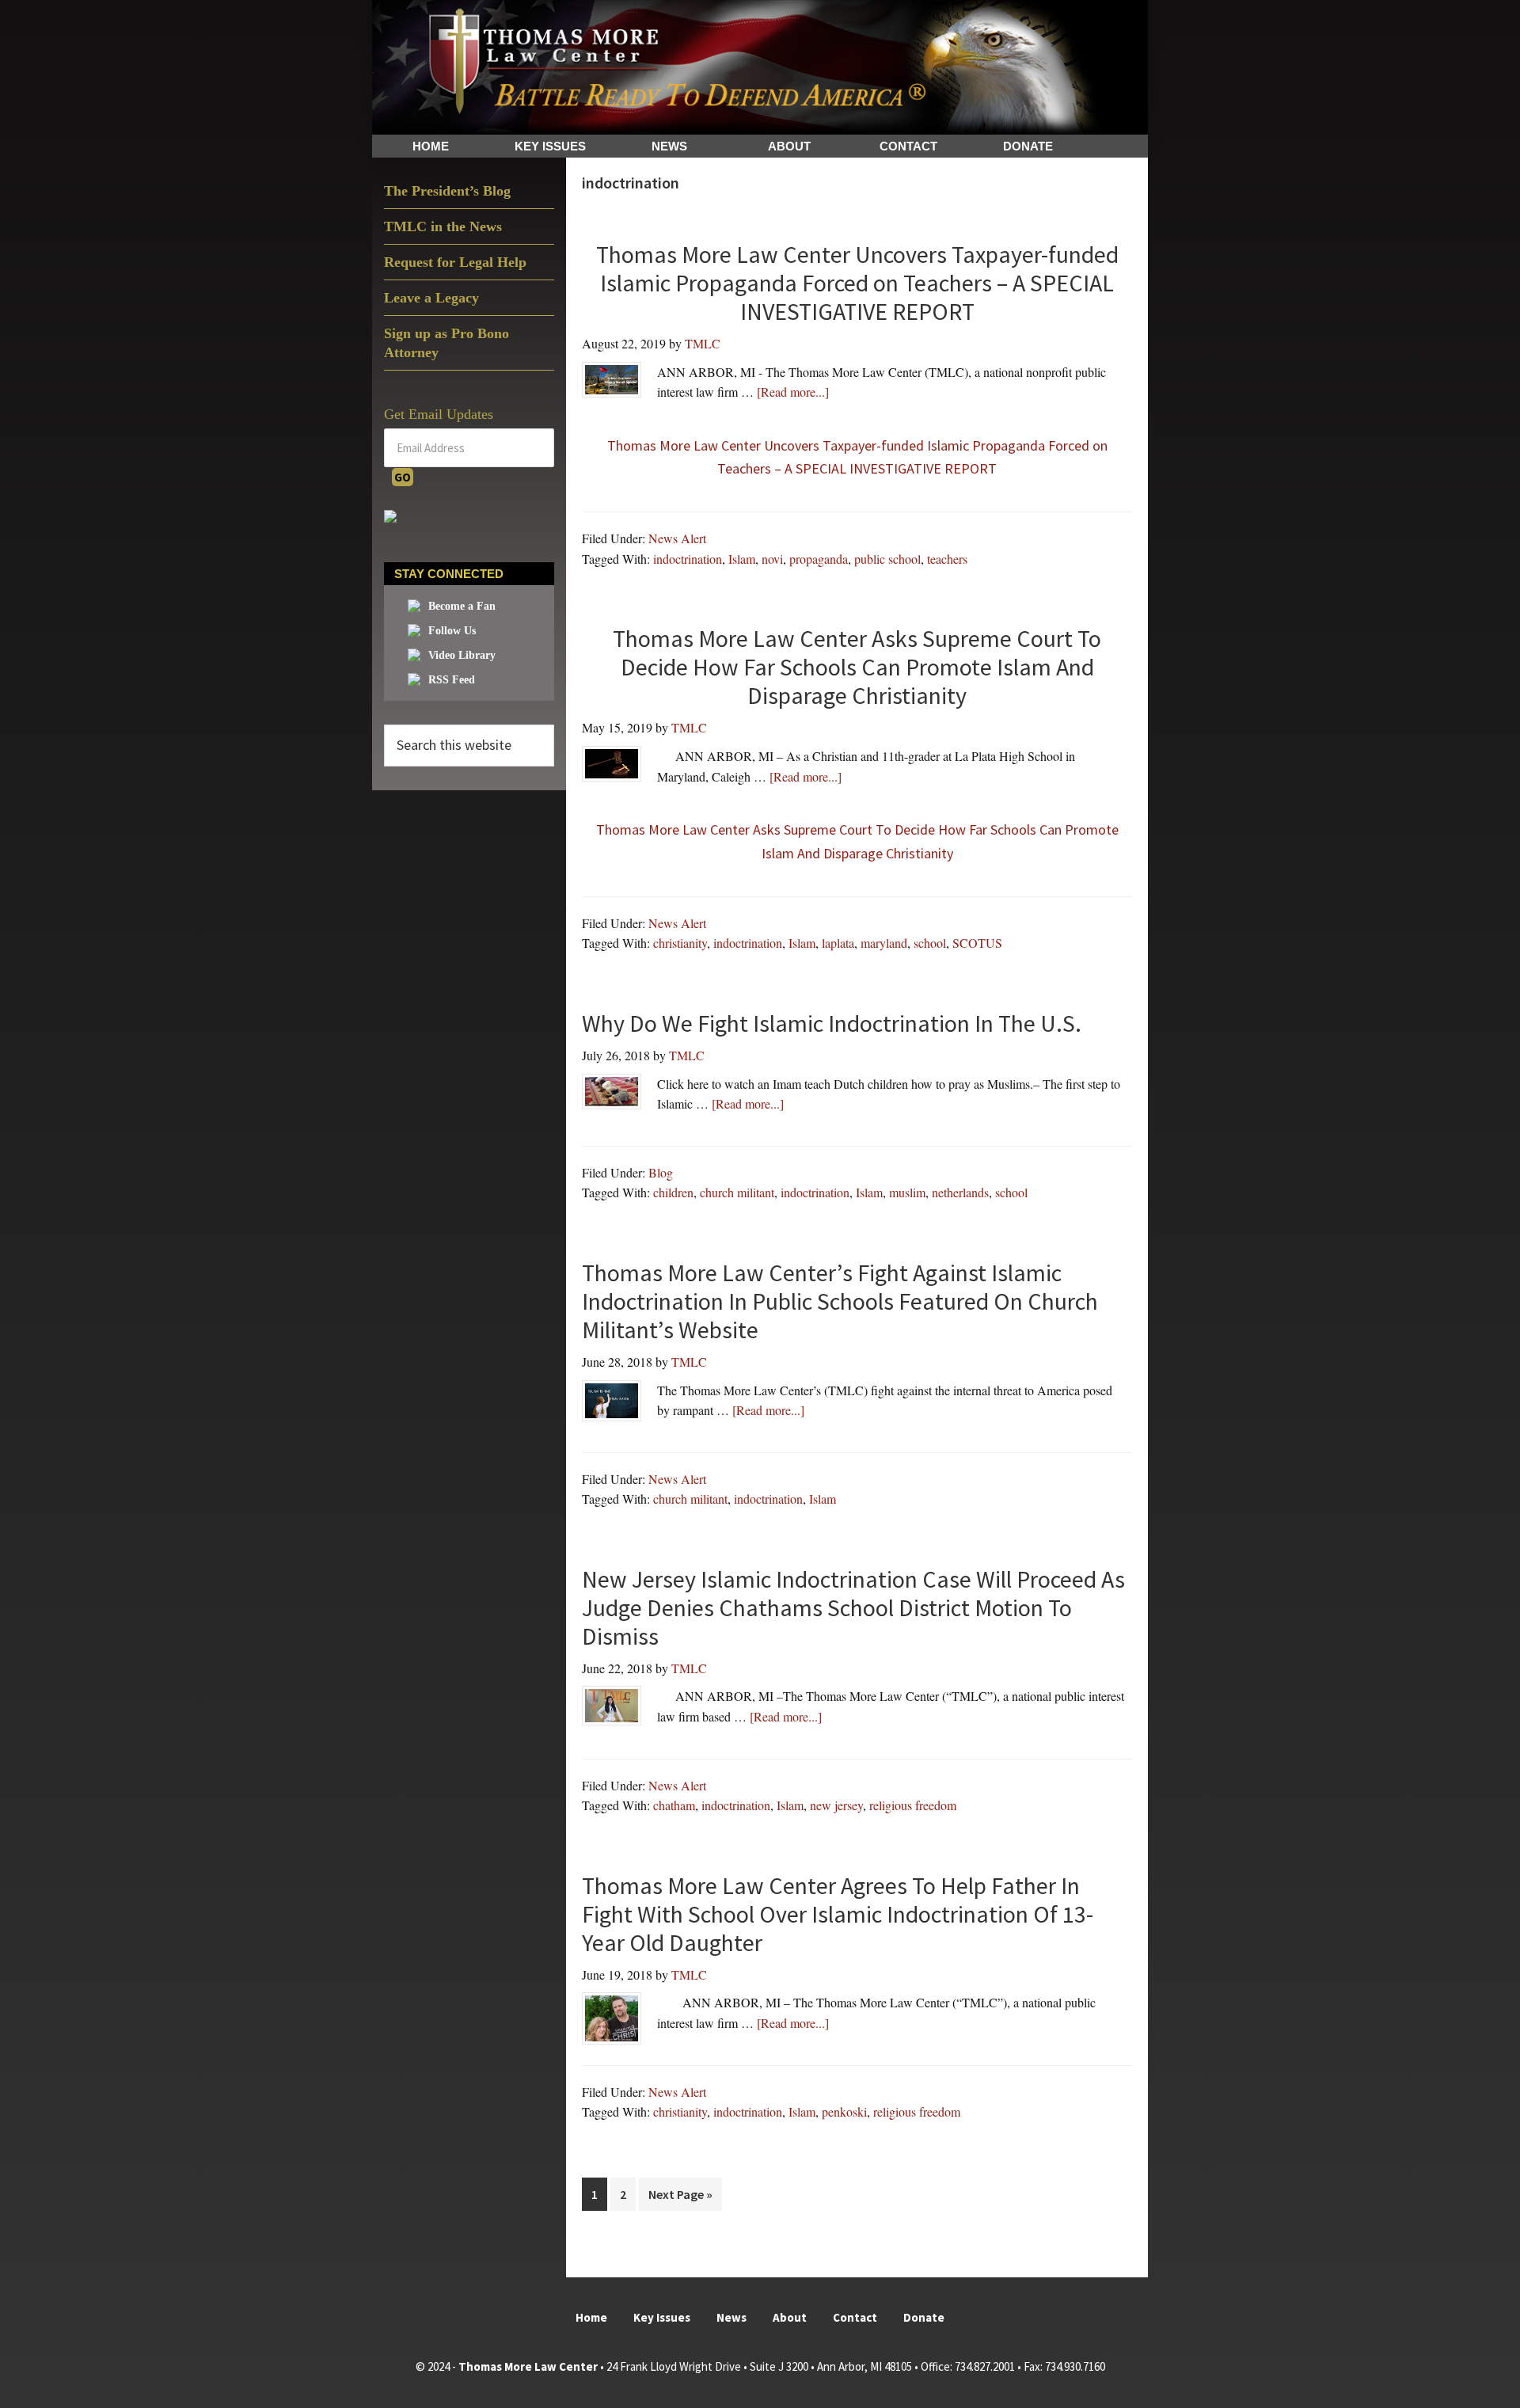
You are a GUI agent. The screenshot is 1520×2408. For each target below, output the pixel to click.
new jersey (836, 1805)
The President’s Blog (447, 191)
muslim (907, 1192)
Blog (661, 1172)
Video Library (462, 655)
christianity (680, 943)
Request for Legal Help (455, 262)
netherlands (960, 1192)
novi (772, 559)
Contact (855, 2317)
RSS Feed (452, 680)
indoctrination (688, 559)
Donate (924, 2317)
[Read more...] (793, 391)
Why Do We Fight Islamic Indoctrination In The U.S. (832, 1023)
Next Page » (680, 2198)
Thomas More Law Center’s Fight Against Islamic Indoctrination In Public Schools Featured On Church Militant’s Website (840, 1301)
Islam (742, 559)
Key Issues (662, 2317)
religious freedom (913, 1805)
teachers (947, 559)
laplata (838, 943)
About (790, 2317)
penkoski (844, 2111)
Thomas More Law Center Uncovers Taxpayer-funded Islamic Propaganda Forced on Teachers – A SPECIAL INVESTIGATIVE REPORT (857, 457)
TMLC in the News (443, 226)
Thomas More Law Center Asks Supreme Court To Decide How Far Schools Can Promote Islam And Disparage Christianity (857, 841)
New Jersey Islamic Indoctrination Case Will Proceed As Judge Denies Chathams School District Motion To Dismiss (853, 1607)
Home (591, 2317)
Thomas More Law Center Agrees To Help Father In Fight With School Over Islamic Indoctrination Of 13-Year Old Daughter (838, 1914)
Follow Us (452, 631)
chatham (674, 1805)
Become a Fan (462, 606)
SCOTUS (977, 943)
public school (887, 559)
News (731, 2317)
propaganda (819, 559)
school (930, 943)
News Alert (677, 538)
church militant (737, 1192)
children (673, 1192)
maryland (884, 943)
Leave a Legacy (431, 298)
